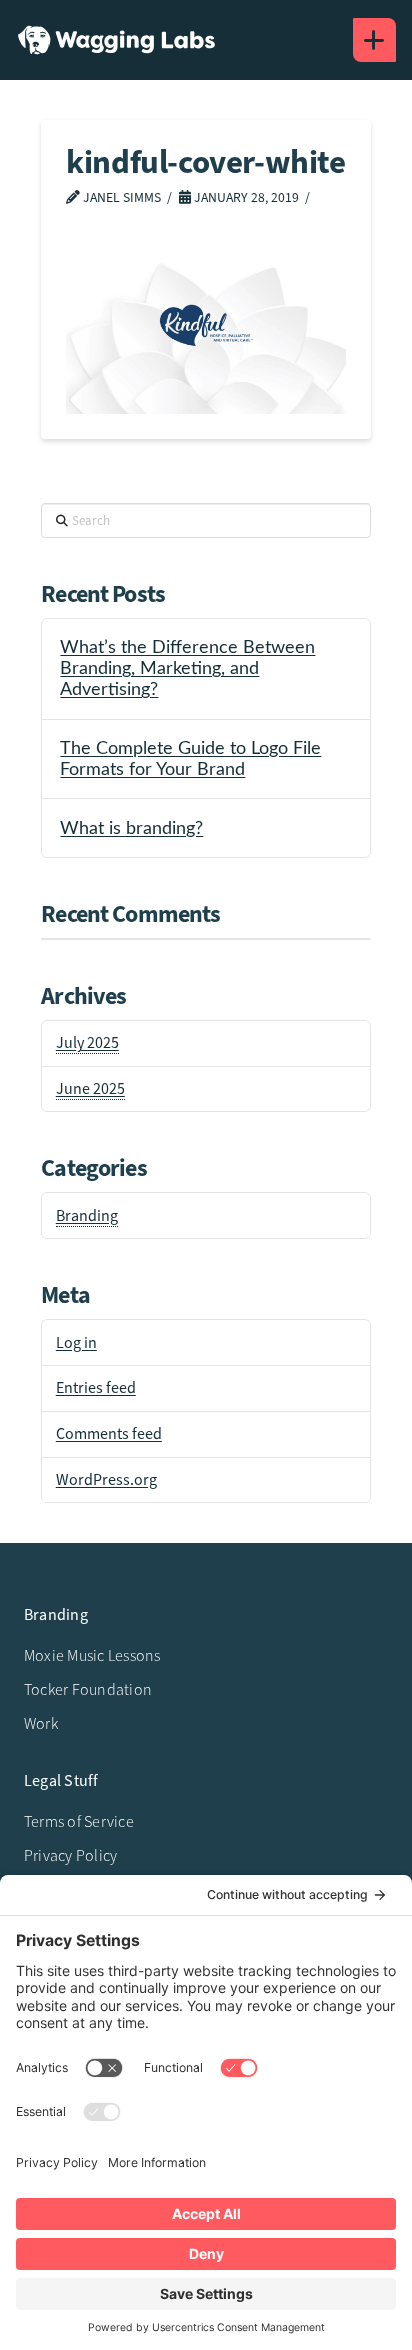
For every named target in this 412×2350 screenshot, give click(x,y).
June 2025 (90, 1089)
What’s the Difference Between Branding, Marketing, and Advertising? (187, 668)
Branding (87, 1216)
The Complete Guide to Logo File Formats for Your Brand (190, 759)
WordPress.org (106, 1480)
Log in (76, 1343)
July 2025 (87, 1043)
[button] (374, 39)
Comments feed (109, 1434)
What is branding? (131, 828)
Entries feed (96, 1388)
